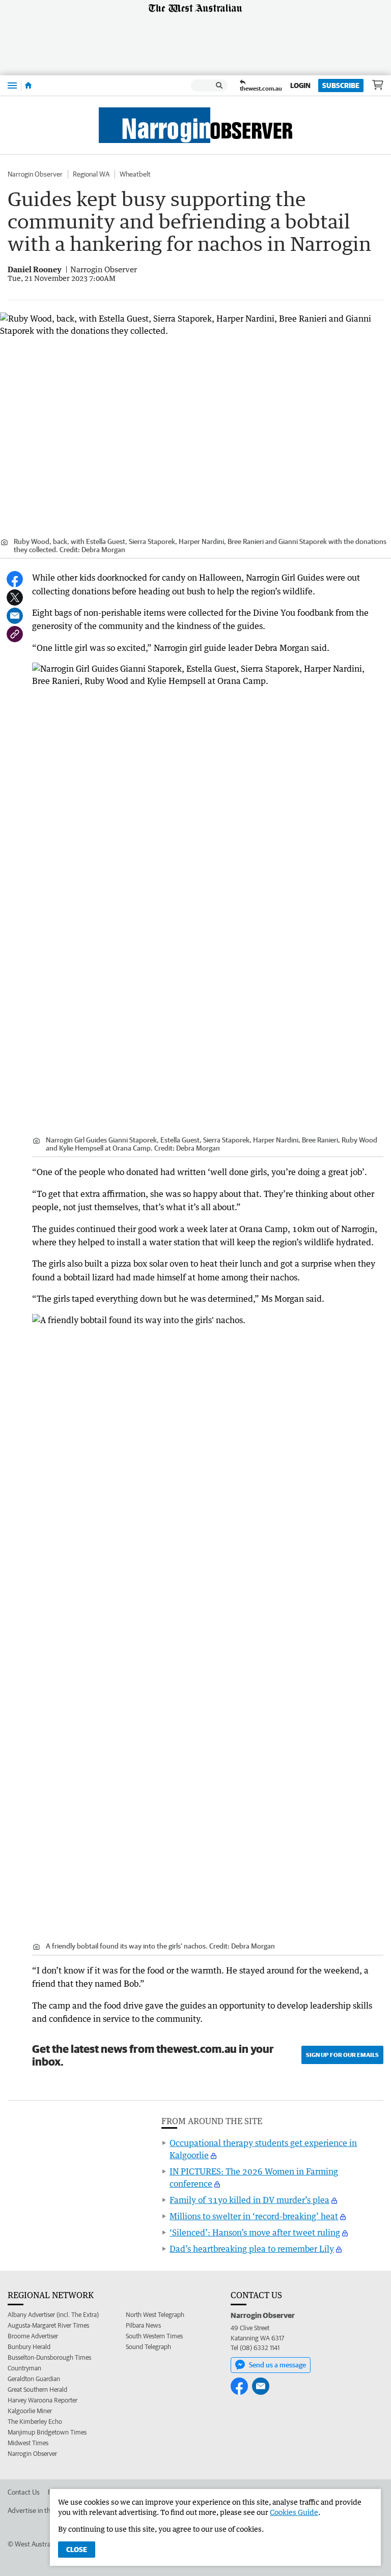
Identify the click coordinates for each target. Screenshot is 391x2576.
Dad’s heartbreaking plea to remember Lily (252, 2249)
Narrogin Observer (35, 174)
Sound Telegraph (148, 2347)
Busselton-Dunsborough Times (49, 2357)
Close (77, 2550)
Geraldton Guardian (34, 2379)
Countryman (24, 2368)
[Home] (28, 85)
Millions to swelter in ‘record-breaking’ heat (254, 2216)
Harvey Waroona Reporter (43, 2400)
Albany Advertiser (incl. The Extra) (53, 2315)
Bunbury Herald (29, 2347)
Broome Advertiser (33, 2336)
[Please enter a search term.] (219, 85)
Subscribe (341, 85)
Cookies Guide (294, 2512)
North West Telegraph (155, 2315)
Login (300, 85)
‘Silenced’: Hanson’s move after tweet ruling (255, 2232)
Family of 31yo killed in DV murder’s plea (249, 2200)
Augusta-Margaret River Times (48, 2325)
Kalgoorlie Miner (30, 2411)
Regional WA (91, 174)
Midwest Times (28, 2443)
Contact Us (24, 2492)
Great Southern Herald (37, 2389)
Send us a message (277, 2365)
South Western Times (154, 2336)
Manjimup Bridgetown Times (47, 2432)
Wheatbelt (135, 174)
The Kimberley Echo (35, 2422)
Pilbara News (143, 2325)
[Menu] (12, 85)
